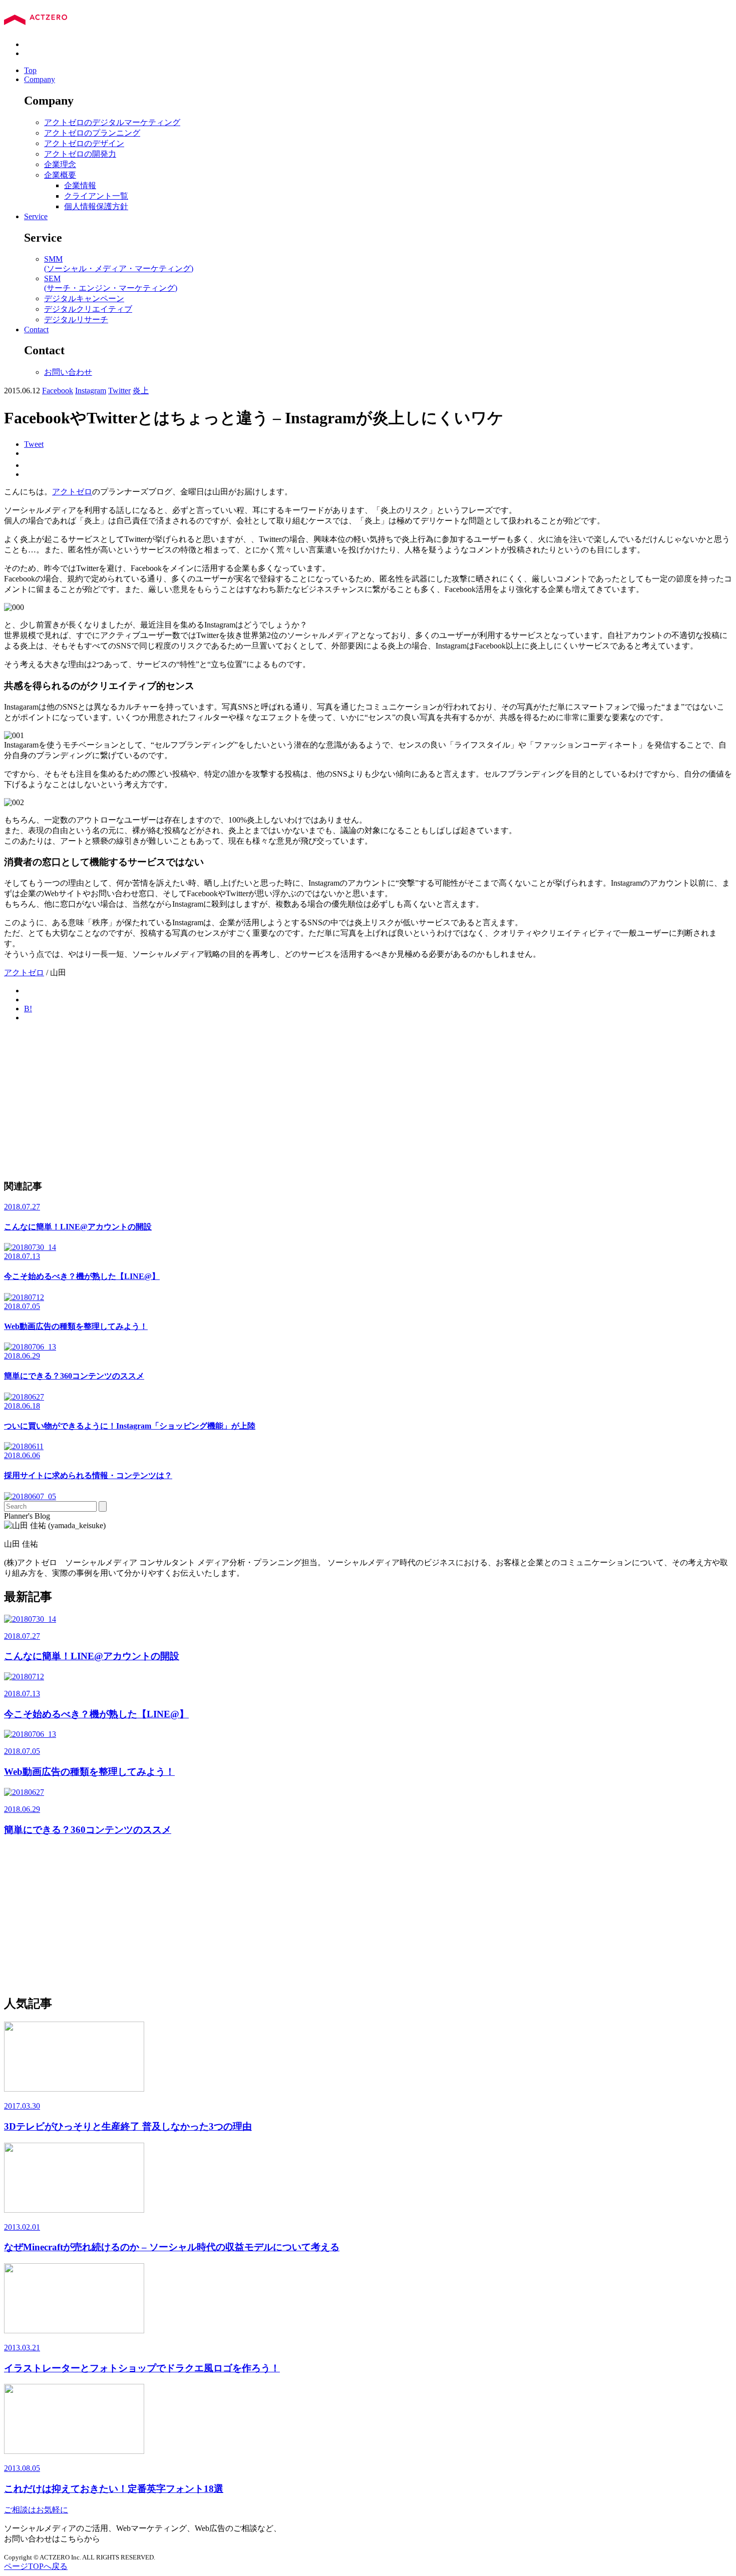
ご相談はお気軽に (36, 2510)
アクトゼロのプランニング (92, 133)
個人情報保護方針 (96, 206)
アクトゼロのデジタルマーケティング (112, 122)
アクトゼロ (72, 492)
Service (36, 216)
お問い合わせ (68, 372)
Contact (36, 330)
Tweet (34, 444)
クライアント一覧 (96, 196)
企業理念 (60, 164)
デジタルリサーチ (76, 319)
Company (40, 79)
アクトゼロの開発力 (80, 154)
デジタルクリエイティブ (88, 309)
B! (28, 1009)
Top (30, 70)
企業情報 (80, 185)
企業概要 (60, 175)
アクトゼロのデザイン (84, 143)
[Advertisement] (304, 1100)
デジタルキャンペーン (84, 298)
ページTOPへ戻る (36, 2566)
